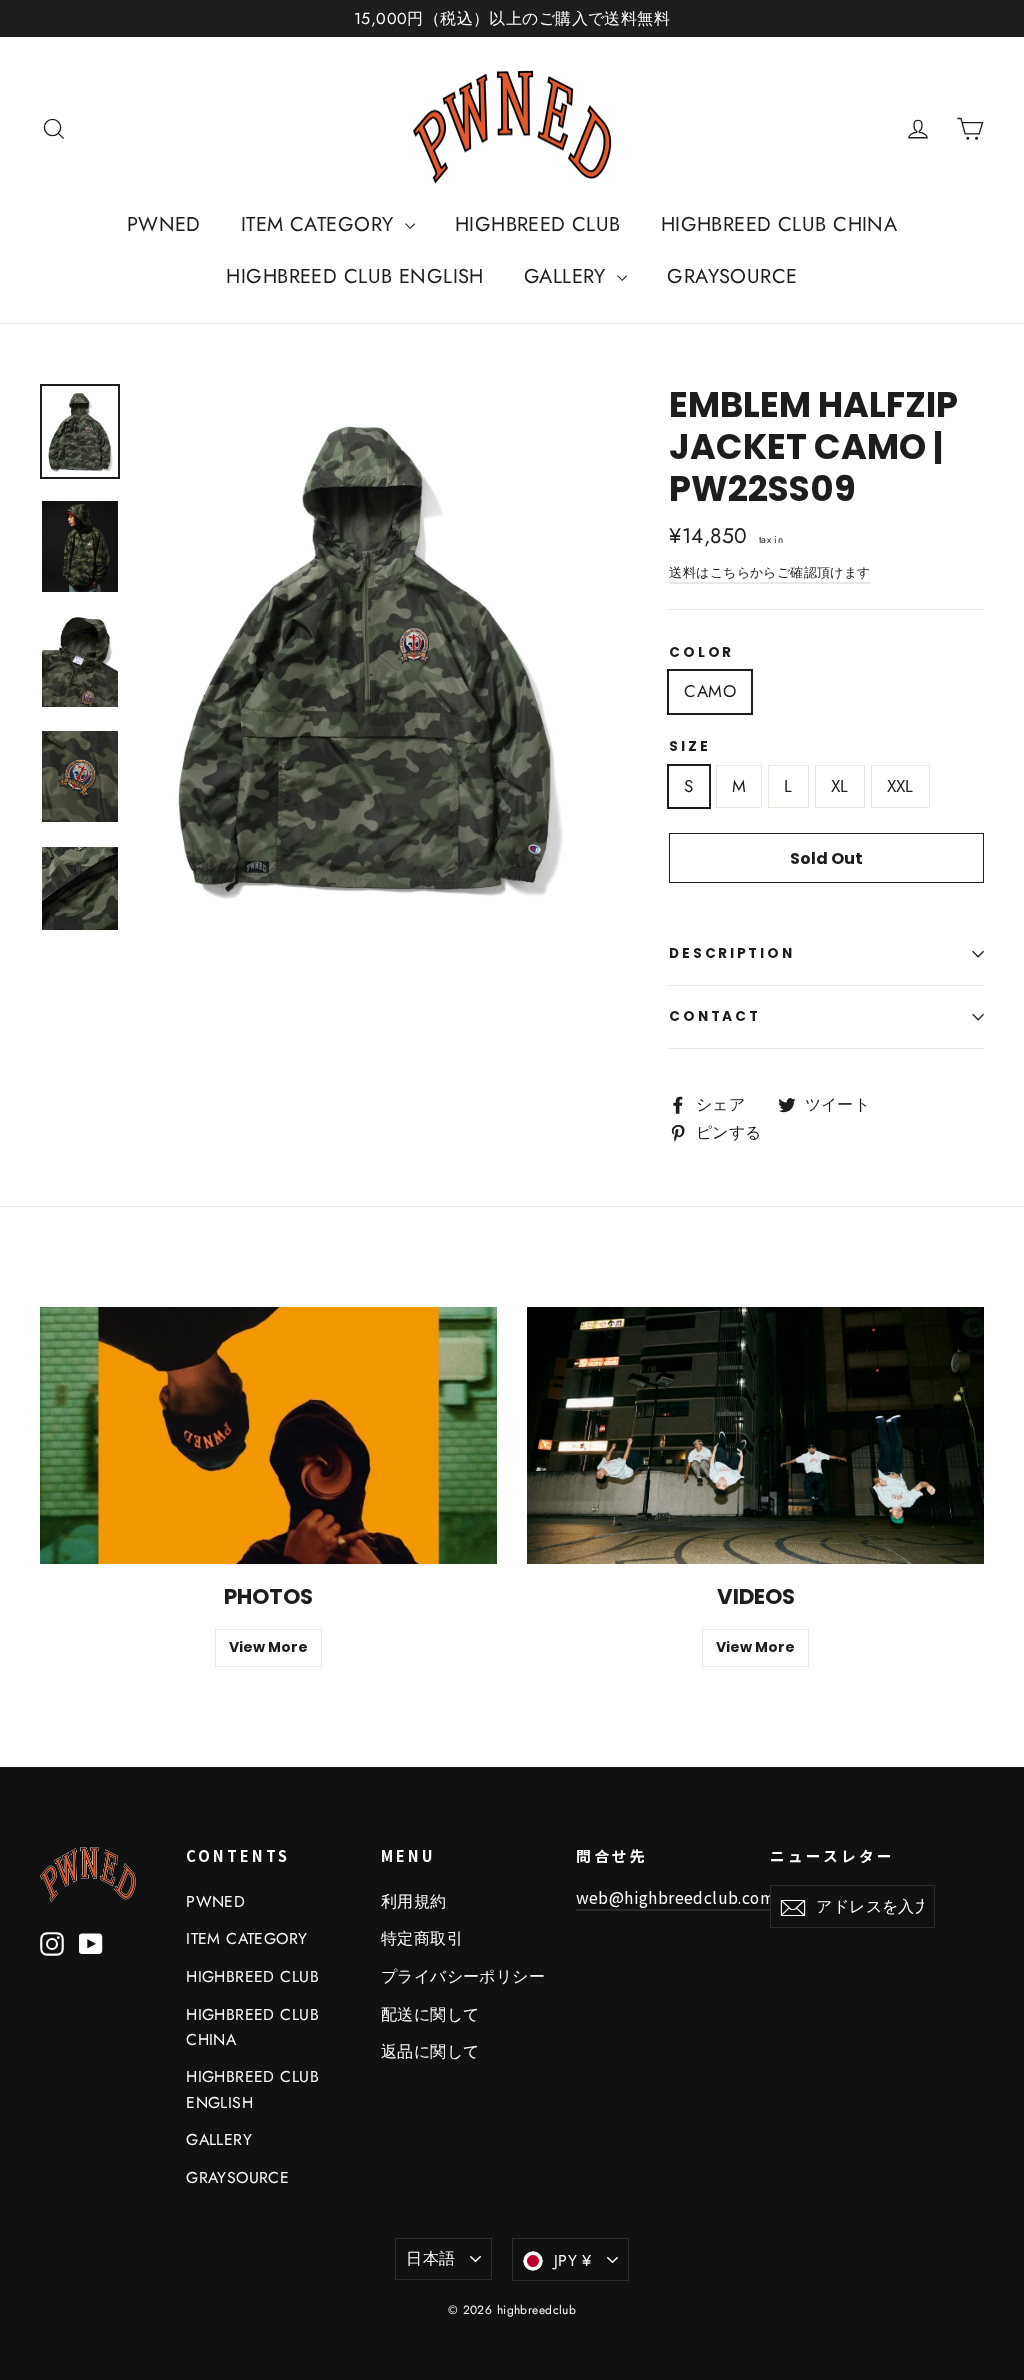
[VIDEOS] (755, 1435)
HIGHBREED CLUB (538, 224)
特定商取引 (422, 1938)
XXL (900, 786)
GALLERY (568, 276)
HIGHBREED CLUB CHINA (779, 224)
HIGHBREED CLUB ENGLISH (354, 276)
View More (268, 1647)
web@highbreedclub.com (675, 1897)
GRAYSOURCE (732, 276)
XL (840, 786)
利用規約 (414, 1901)
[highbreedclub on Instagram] (52, 1942)
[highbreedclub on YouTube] (91, 1942)
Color (701, 653)
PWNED (164, 224)
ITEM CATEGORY (320, 224)
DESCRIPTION (731, 953)
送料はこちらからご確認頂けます (769, 572)
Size (689, 747)
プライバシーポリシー (463, 1976)
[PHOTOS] (268, 1435)
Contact (714, 1016)
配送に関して (430, 2014)
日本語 (430, 2258)
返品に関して (430, 2051)
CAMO (710, 691)
